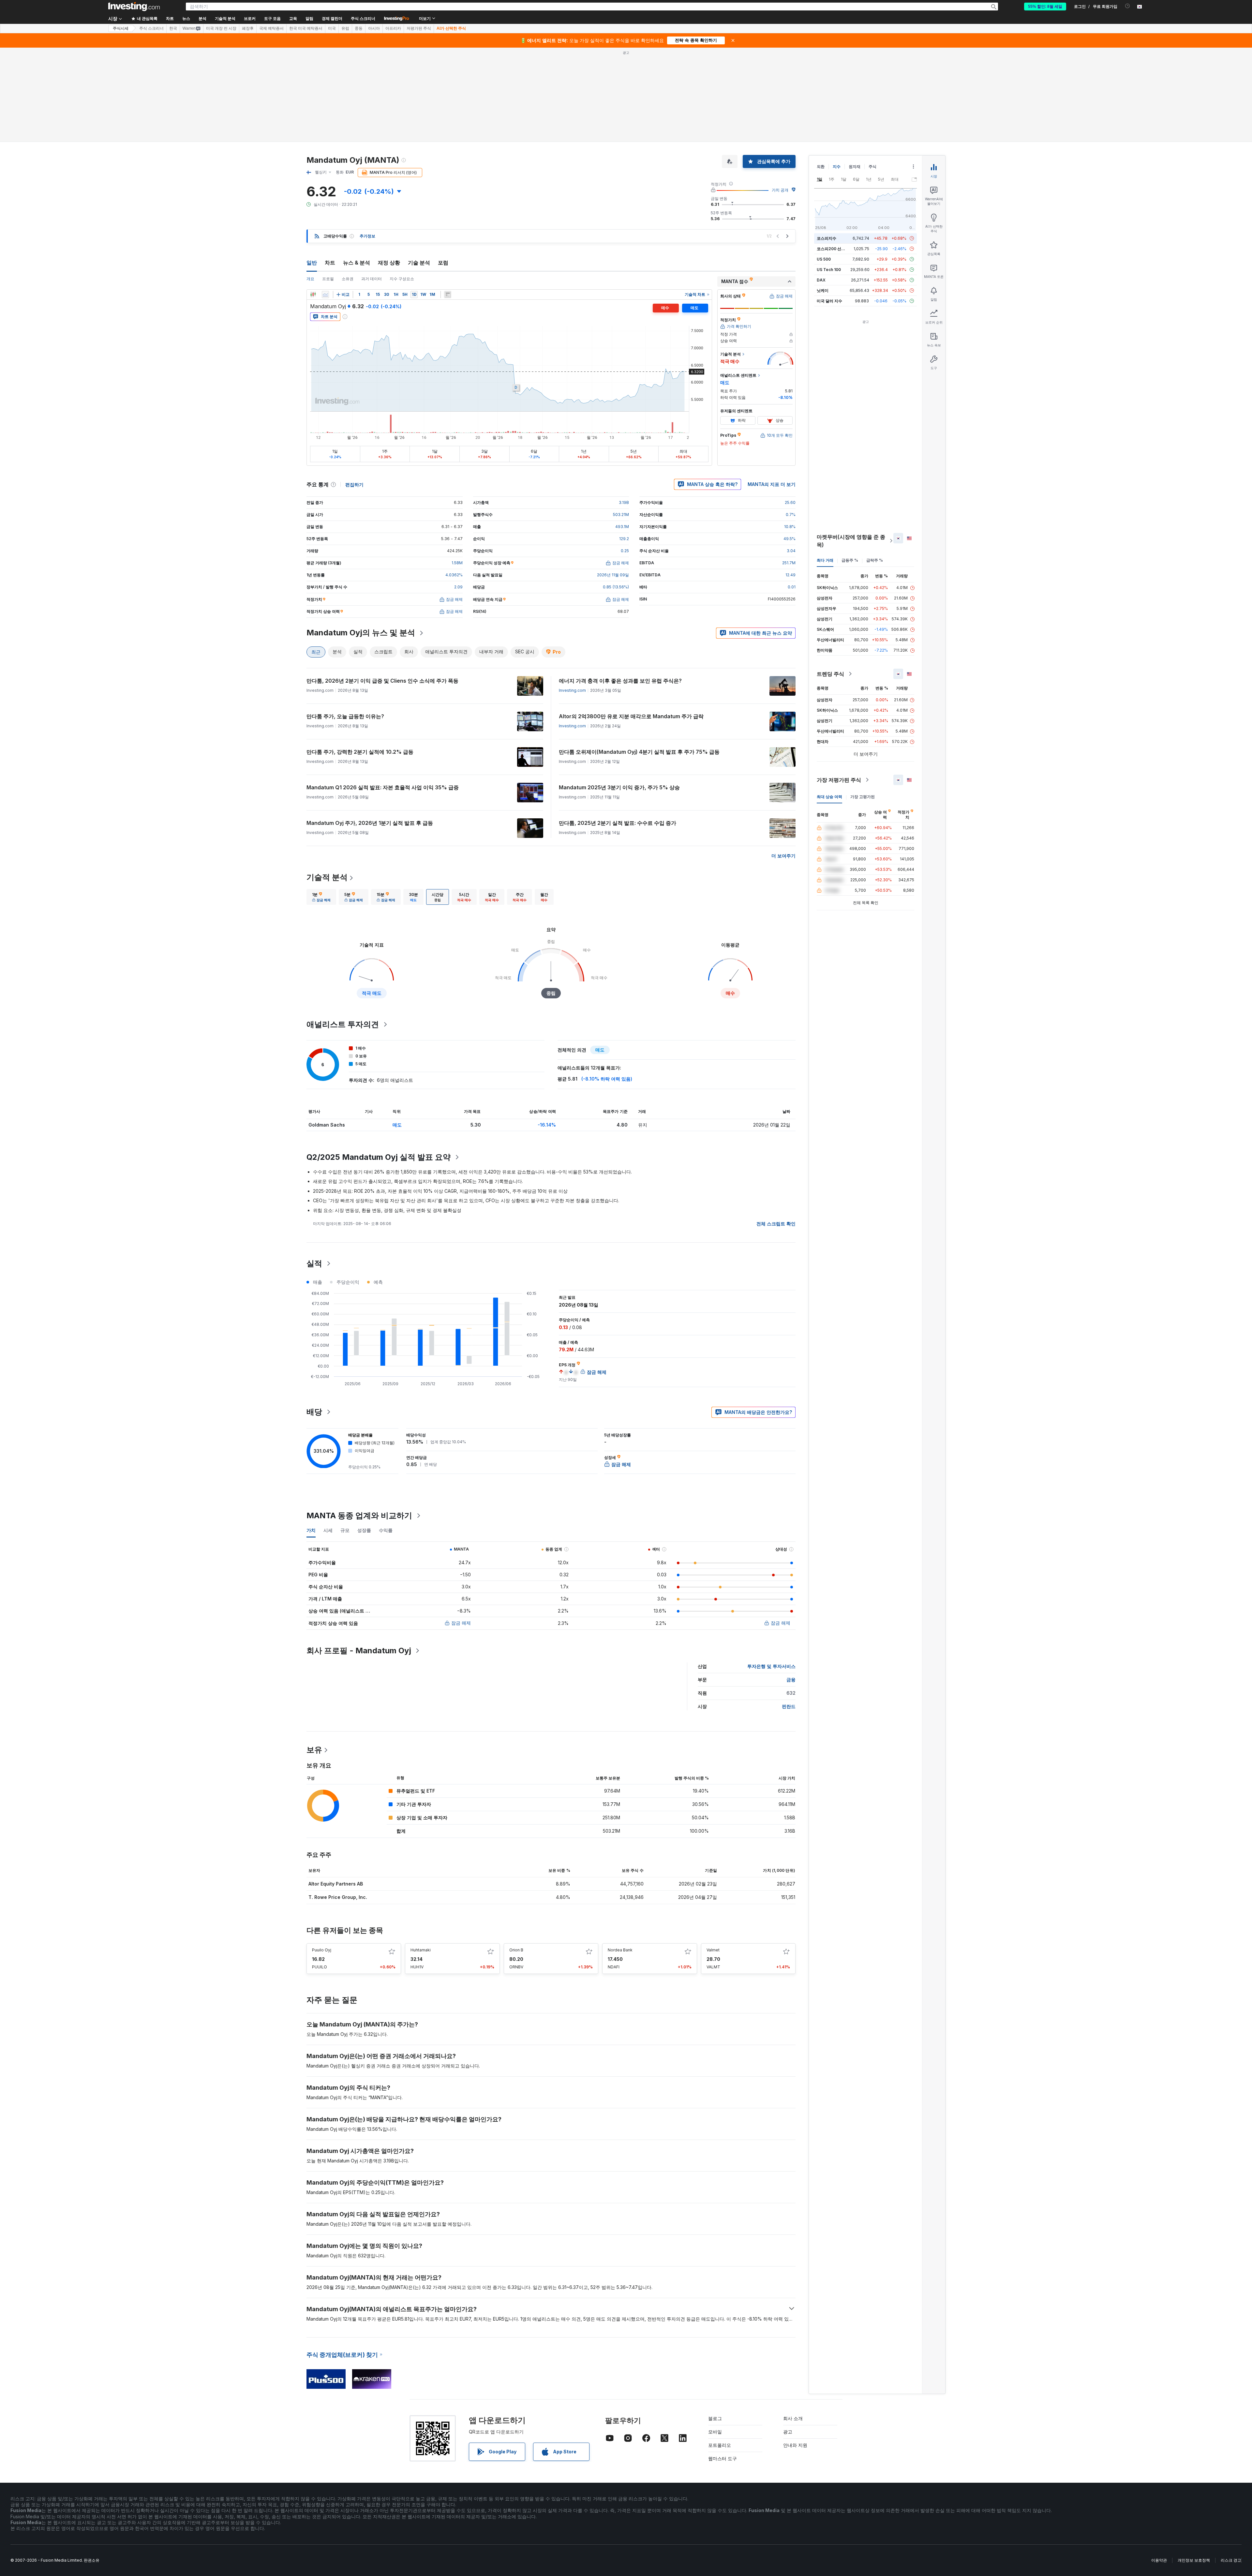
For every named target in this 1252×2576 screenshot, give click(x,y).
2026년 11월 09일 (613, 575)
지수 (837, 167)
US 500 (824, 259)
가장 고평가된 (863, 797)
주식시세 (121, 28)
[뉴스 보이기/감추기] (448, 295)
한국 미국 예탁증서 (306, 28)
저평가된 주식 (419, 28)
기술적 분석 (327, 877)
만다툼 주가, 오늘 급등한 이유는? (345, 716)
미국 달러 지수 (829, 301)
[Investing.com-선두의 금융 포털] (134, 7)
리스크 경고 (1231, 2560)
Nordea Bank (620, 1950)
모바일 (715, 2432)
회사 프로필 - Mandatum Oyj (359, 1651)
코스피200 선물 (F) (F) (837, 249)
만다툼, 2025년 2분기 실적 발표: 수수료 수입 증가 (618, 823)
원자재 (855, 167)
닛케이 (823, 290)
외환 (821, 167)
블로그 (715, 2418)
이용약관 (1159, 2560)
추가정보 (367, 236)
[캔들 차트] (313, 295)
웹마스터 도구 (723, 2458)
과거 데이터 (372, 279)
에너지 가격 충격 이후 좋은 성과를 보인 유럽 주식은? (620, 681)
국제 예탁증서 (271, 28)
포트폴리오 (720, 2445)
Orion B (516, 1950)
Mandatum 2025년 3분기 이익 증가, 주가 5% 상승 (619, 787)
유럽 (345, 28)
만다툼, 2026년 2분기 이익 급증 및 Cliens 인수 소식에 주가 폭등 (382, 681)
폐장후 (248, 28)
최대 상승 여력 (829, 797)
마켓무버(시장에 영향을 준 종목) (851, 541)
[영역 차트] (325, 295)
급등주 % (850, 560)
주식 (872, 167)
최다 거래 (825, 560)
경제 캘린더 (332, 19)
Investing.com (572, 690)
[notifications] (1128, 6)
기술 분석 (419, 263)
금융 (791, 1680)
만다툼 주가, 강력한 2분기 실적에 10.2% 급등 (360, 752)
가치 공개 (780, 190)
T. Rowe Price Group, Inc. (338, 1897)
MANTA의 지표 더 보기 (772, 484)
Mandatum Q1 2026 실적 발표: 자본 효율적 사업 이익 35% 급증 (383, 787)
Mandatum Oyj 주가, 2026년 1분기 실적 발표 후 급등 (370, 823)
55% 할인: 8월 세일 (1045, 7)
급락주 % (875, 560)
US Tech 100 (829, 270)
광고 (788, 2432)
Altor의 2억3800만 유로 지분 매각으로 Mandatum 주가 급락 (631, 716)
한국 (173, 28)
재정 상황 (389, 263)
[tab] (321, 897)
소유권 (348, 279)
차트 (330, 263)
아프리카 (393, 28)
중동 (359, 28)
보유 (314, 1750)
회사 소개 (793, 2418)
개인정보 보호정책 (1194, 2560)
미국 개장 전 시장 (221, 28)
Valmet (713, 1950)
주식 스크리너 (363, 19)
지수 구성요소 (402, 279)
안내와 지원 (795, 2445)
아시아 (374, 28)
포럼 (443, 263)
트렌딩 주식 (830, 674)
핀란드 (789, 1706)
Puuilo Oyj (322, 1950)
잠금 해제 (461, 1623)
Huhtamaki (421, 1950)
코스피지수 (827, 238)
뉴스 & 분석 (357, 263)
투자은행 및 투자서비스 (771, 1666)
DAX (821, 280)
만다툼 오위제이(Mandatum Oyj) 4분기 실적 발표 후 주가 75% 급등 (639, 752)
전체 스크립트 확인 (776, 1224)
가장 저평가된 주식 (839, 780)
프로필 (328, 279)
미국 (332, 28)
